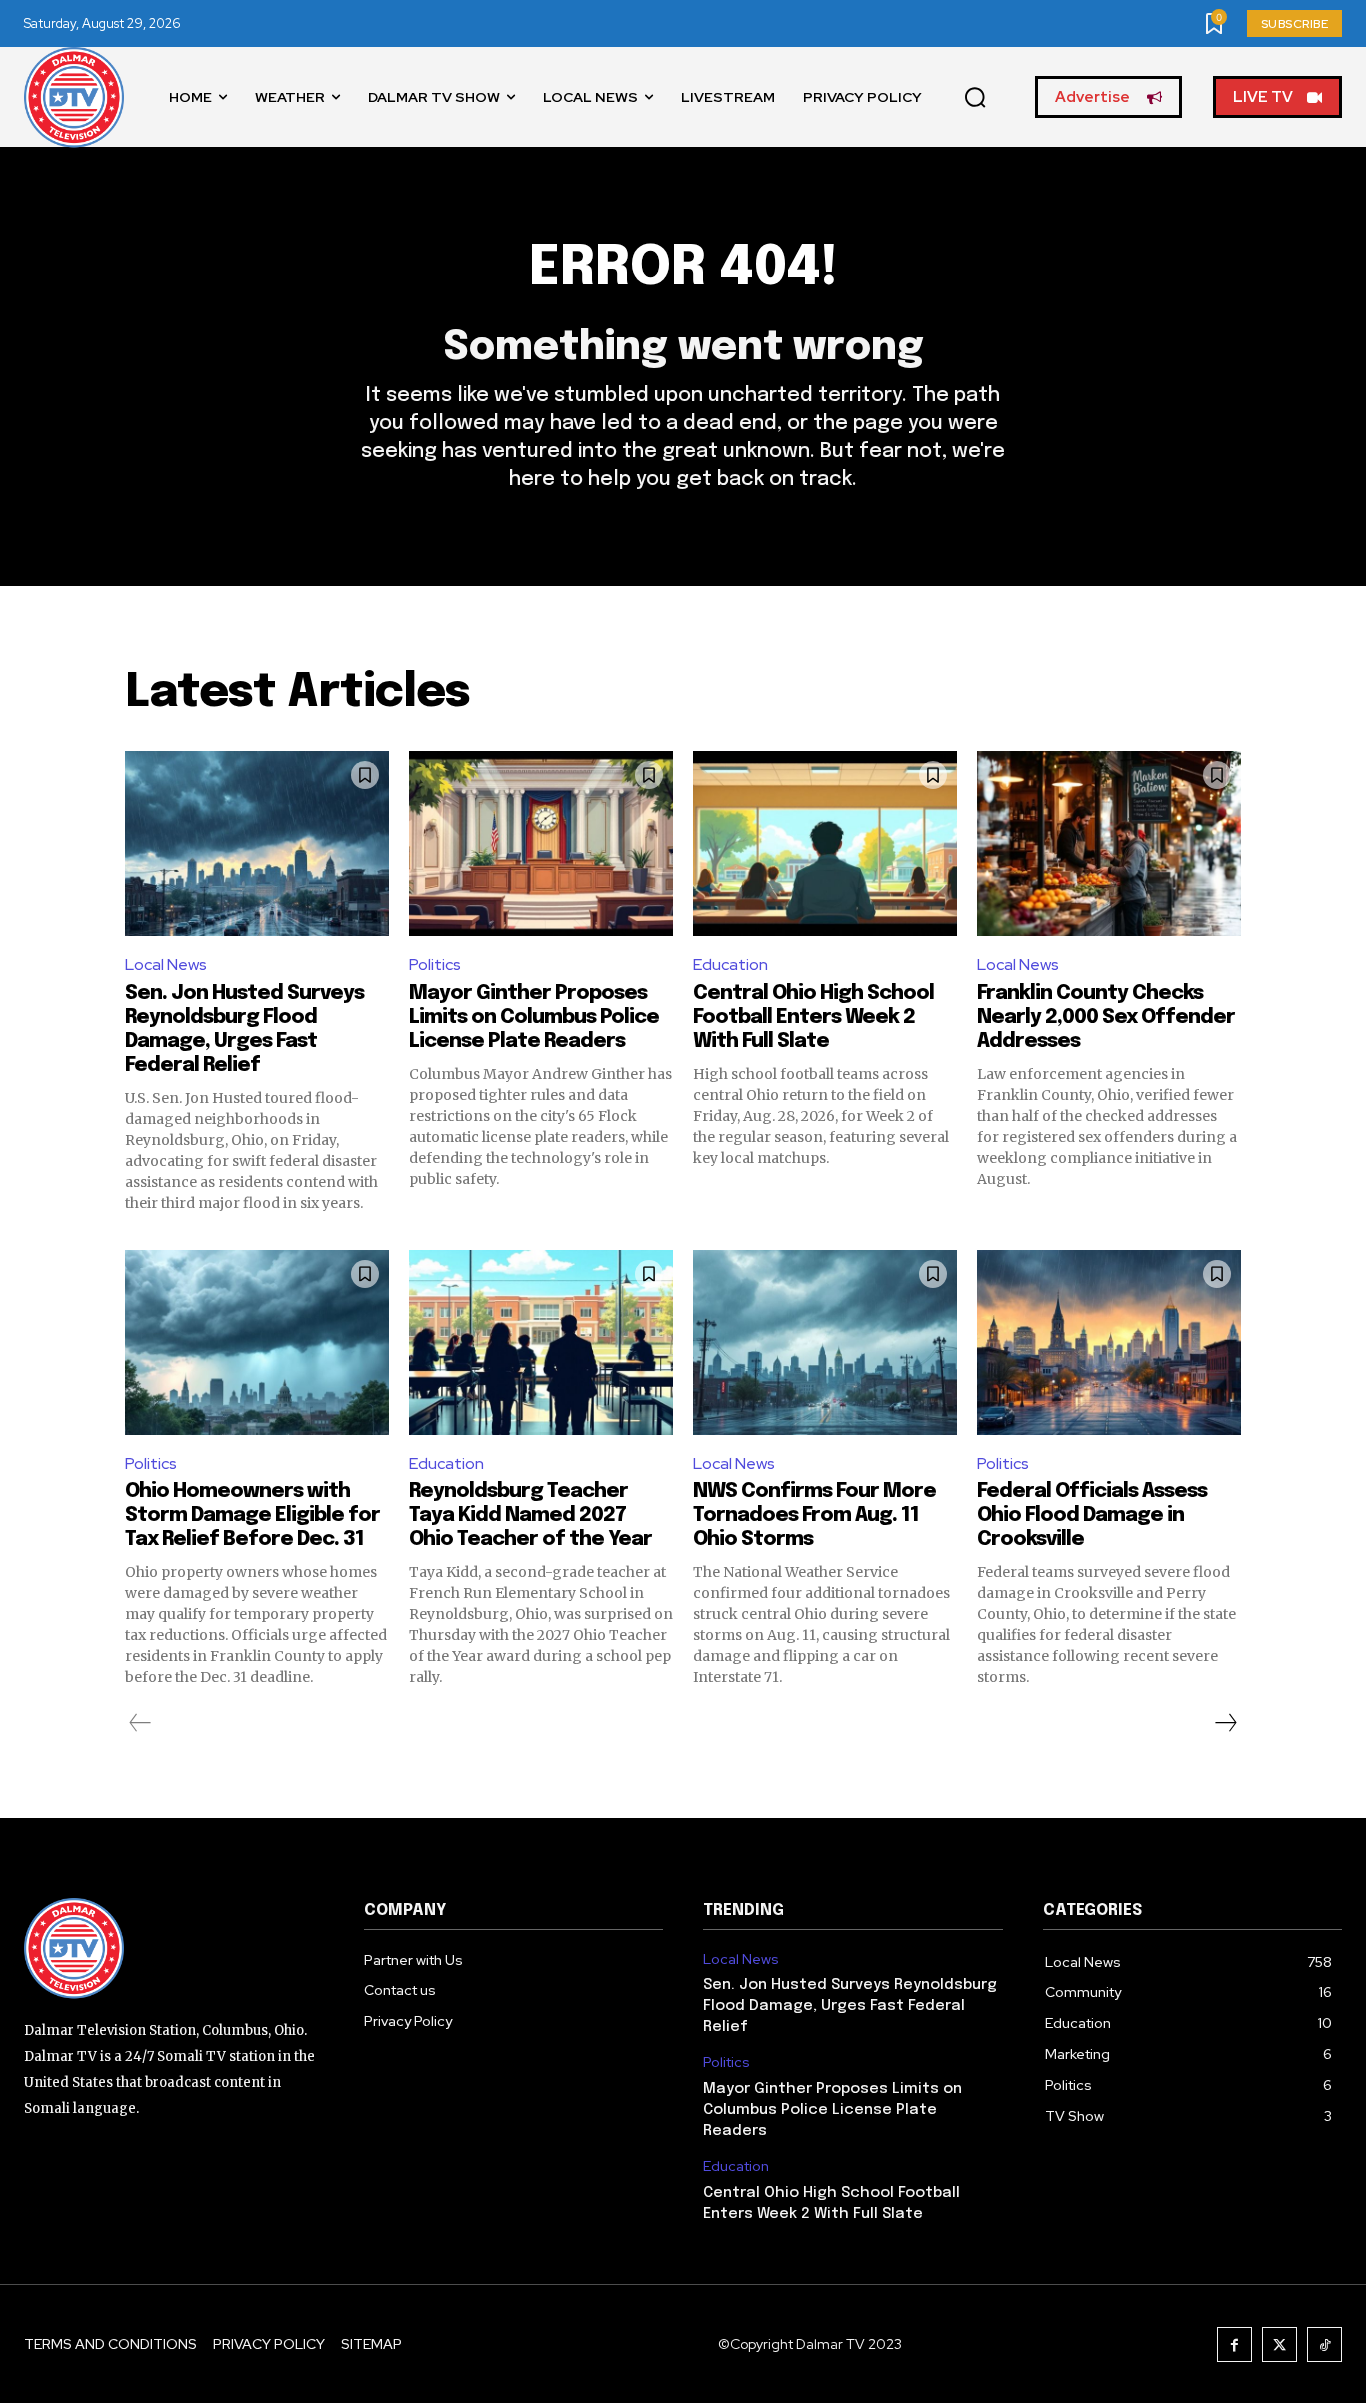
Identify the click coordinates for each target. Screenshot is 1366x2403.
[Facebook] (1234, 2344)
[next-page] (1225, 1723)
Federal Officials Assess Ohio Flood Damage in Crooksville (1092, 1515)
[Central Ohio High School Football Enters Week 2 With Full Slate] (825, 843)
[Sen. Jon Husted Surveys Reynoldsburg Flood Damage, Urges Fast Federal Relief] (257, 843)
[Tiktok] (1324, 2344)
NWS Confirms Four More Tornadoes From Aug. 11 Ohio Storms (814, 1515)
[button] (975, 98)
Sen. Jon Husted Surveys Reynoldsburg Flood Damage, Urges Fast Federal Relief (850, 2006)
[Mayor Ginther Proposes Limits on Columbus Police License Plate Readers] (541, 843)
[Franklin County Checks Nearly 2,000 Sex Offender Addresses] (1109, 843)
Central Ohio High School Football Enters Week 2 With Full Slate (813, 1017)
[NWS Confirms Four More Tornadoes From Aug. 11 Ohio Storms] (825, 1342)
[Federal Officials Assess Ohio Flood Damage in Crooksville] (1109, 1342)
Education (730, 964)
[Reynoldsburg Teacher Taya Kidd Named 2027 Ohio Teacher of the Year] (541, 1342)
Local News (166, 964)
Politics (435, 964)
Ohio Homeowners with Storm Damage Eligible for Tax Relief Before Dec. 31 (252, 1515)
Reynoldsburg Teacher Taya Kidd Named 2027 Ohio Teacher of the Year (530, 1515)
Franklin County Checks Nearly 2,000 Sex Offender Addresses (1106, 1017)
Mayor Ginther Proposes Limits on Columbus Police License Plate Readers (534, 1017)
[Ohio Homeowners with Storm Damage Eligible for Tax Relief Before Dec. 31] (257, 1342)
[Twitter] (1279, 2344)
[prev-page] (140, 1723)
